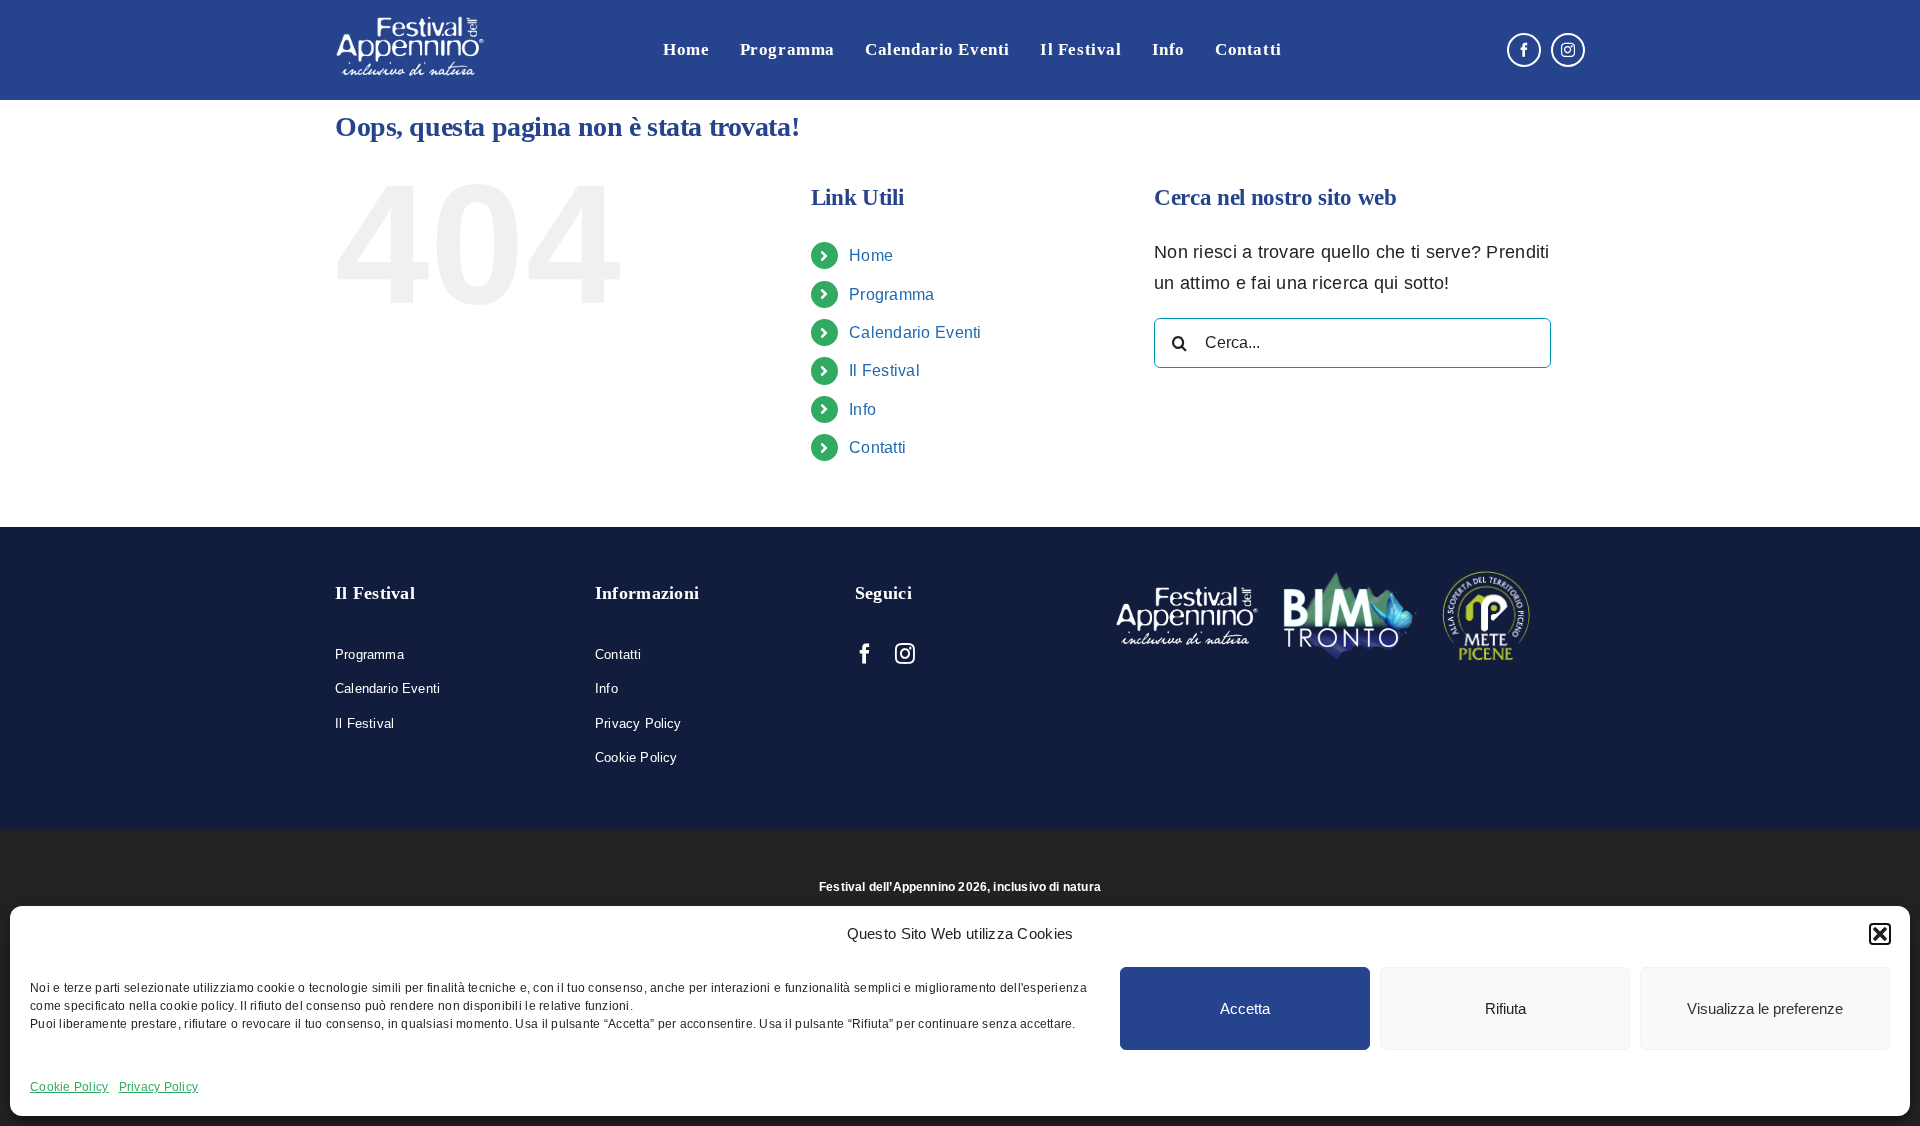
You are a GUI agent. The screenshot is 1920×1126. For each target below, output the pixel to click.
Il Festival (884, 370)
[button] (1880, 934)
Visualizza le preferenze (1765, 1008)
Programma (891, 294)
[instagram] (1568, 50)
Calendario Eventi (915, 332)
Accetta (1245, 1008)
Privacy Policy (159, 1087)
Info (862, 409)
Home (871, 255)
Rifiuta (1505, 1008)
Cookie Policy (69, 1087)
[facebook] (1524, 50)
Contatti (877, 447)
